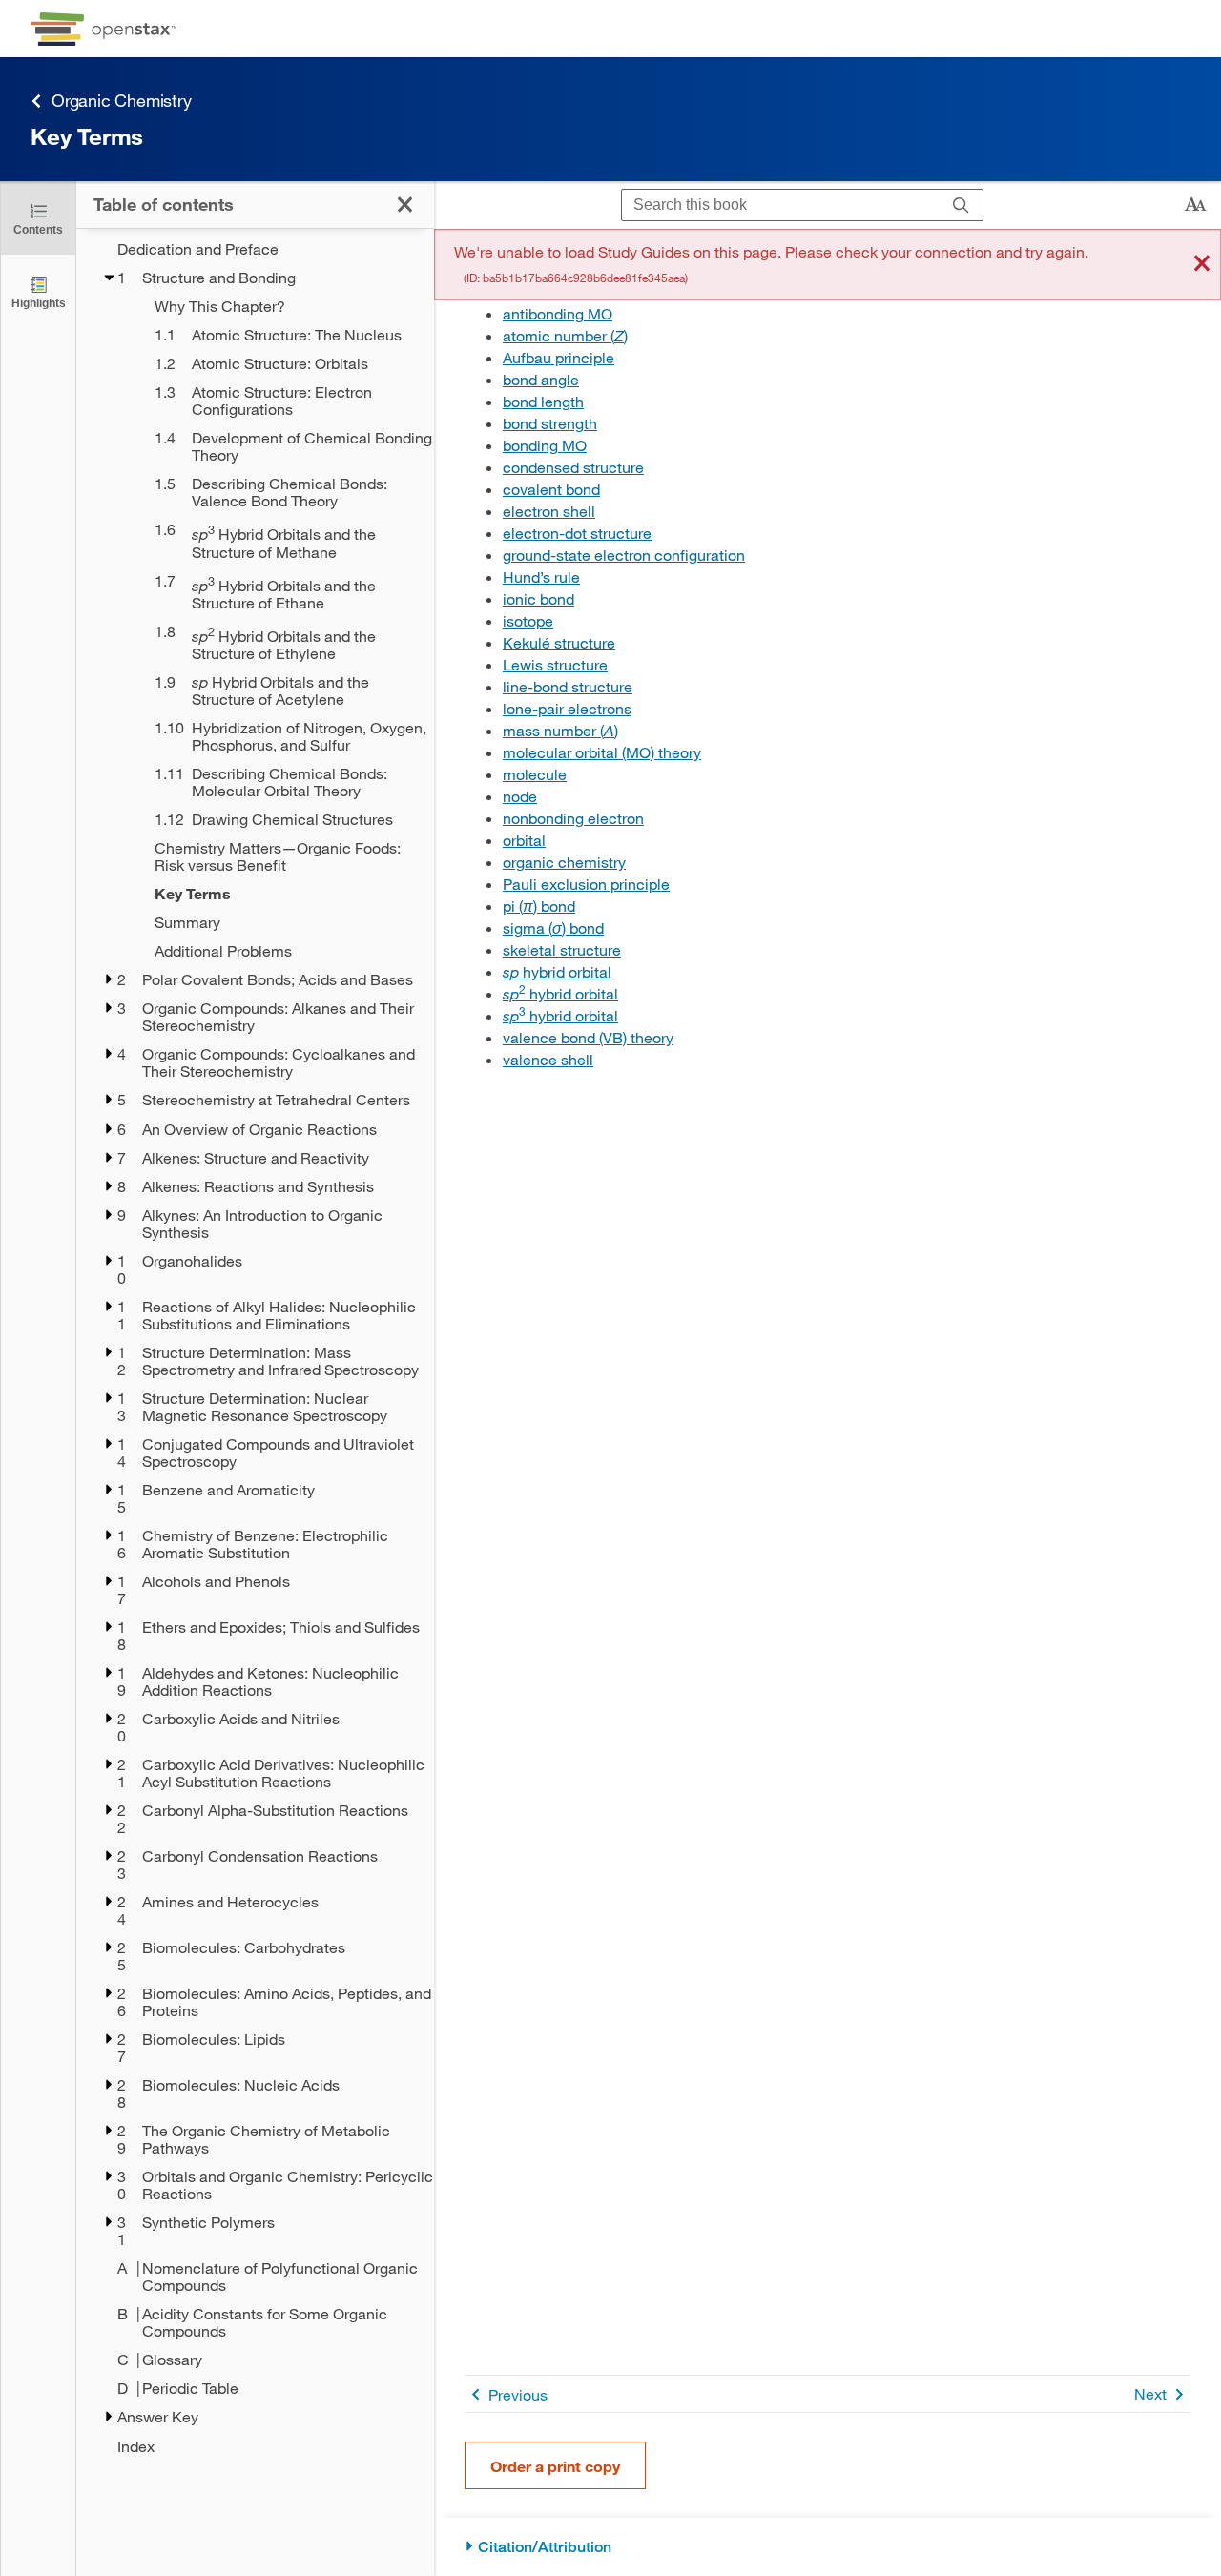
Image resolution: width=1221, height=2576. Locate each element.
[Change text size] (1195, 205)
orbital (524, 840)
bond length (543, 401)
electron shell (549, 511)
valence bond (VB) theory (588, 1037)
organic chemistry (564, 862)
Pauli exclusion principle (586, 884)
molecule (535, 774)
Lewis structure (555, 664)
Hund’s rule (541, 577)
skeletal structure (562, 949)
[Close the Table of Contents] (405, 205)
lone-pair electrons (567, 708)
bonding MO (545, 445)
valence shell (548, 1059)
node (520, 796)
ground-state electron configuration (624, 555)
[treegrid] (255, 1348)
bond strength (550, 423)
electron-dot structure (577, 533)
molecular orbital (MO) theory (602, 752)
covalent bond (551, 489)
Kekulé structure (559, 642)
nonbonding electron (573, 818)
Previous (518, 2394)
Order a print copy (555, 2466)
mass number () (560, 730)
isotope (528, 620)
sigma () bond (553, 927)
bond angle (541, 379)
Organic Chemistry (122, 100)
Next (1150, 2393)
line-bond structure (568, 686)
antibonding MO (558, 313)
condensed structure (573, 467)
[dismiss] (1202, 265)
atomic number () (565, 335)
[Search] (961, 206)
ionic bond (538, 598)
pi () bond (539, 906)
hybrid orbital (557, 971)
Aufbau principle (559, 357)
